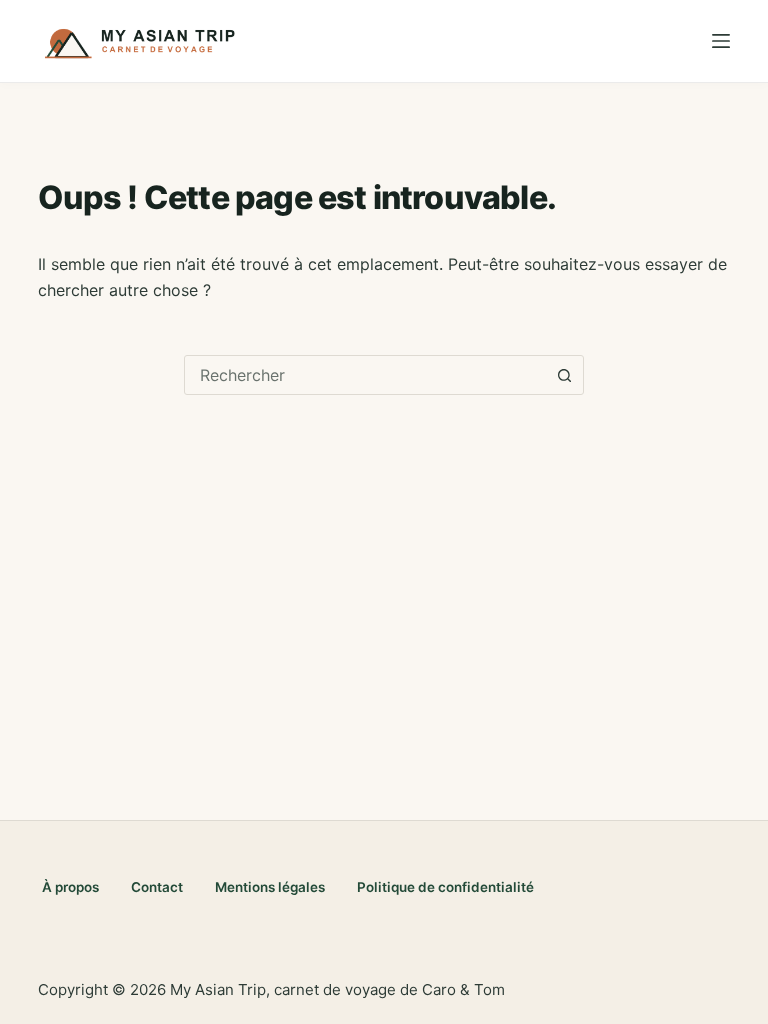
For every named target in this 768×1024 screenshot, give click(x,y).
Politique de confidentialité (445, 887)
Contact (157, 887)
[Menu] (721, 41)
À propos (70, 887)
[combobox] (365, 375)
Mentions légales (270, 887)
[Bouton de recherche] (564, 375)
